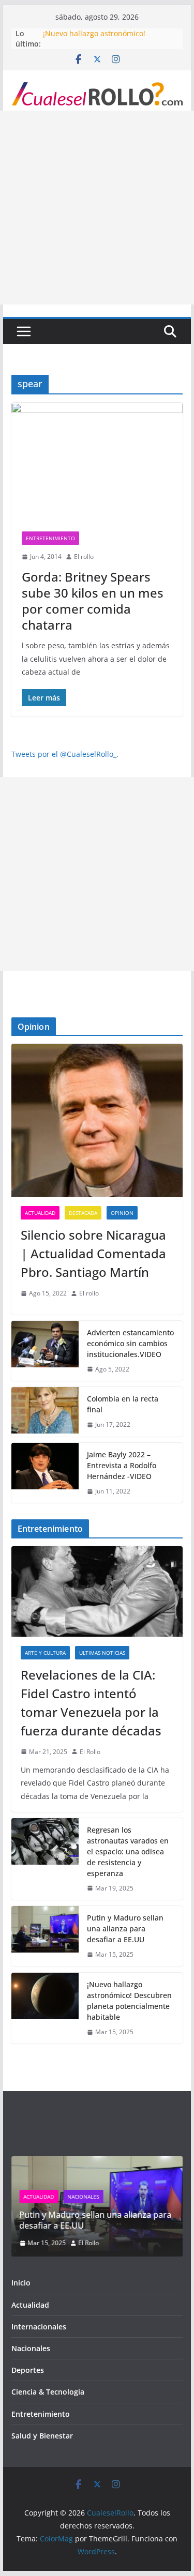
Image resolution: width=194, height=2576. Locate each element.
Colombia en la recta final (123, 1404)
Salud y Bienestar (42, 2436)
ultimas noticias (102, 1653)
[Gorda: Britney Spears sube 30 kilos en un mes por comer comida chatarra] (97, 462)
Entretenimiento (50, 538)
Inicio (21, 2283)
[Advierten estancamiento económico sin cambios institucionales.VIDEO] (45, 1351)
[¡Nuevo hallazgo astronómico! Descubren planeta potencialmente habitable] (45, 2008)
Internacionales (39, 2327)
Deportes (28, 2370)
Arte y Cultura (45, 1653)
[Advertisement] (97, 208)
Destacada (83, 1213)
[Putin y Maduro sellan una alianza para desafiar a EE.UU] (45, 1936)
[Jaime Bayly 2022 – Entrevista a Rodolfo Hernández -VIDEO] (45, 1473)
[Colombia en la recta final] (45, 1412)
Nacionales (84, 2197)
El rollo (84, 557)
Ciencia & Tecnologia (48, 2392)
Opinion (122, 1213)
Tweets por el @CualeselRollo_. (65, 754)
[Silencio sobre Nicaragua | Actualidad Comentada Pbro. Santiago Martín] (97, 1120)
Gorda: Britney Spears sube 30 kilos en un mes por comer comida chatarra (93, 601)
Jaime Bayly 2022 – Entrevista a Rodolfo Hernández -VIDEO (122, 1465)
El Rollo (90, 1752)
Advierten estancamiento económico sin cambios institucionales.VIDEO (130, 1343)
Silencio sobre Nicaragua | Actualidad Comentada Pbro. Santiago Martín (93, 1253)
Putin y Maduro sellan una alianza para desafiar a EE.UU (102, 29)
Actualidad (40, 1213)
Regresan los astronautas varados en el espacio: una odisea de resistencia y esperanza (128, 1851)
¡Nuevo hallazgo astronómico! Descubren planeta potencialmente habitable (129, 2001)
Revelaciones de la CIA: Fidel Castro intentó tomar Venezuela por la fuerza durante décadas (91, 1703)
